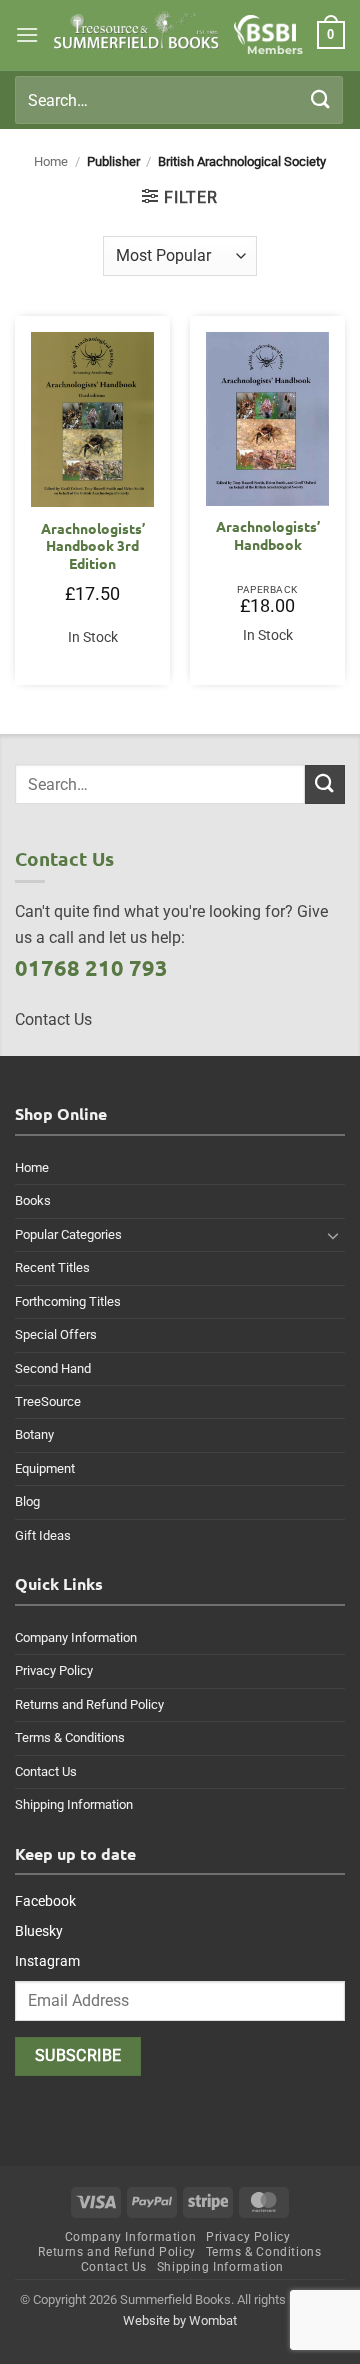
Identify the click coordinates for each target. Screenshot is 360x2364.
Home (51, 161)
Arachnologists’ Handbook (268, 535)
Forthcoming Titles (68, 1301)
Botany (34, 1434)
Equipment (45, 1468)
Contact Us (46, 1771)
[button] (27, 34)
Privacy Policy (54, 1670)
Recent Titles (52, 1267)
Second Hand (53, 1368)
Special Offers (56, 1334)
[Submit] (321, 99)
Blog (27, 1501)
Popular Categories (68, 1234)
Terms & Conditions (70, 1737)
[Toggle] (333, 1235)
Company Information (76, 1637)
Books (33, 1200)
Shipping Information (74, 1804)
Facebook (45, 1901)
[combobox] (179, 100)
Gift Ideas (43, 1535)
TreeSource (48, 1401)
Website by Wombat (180, 2320)
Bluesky (39, 1931)
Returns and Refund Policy (89, 1704)
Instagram (47, 1961)
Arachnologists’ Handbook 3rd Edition (93, 546)
